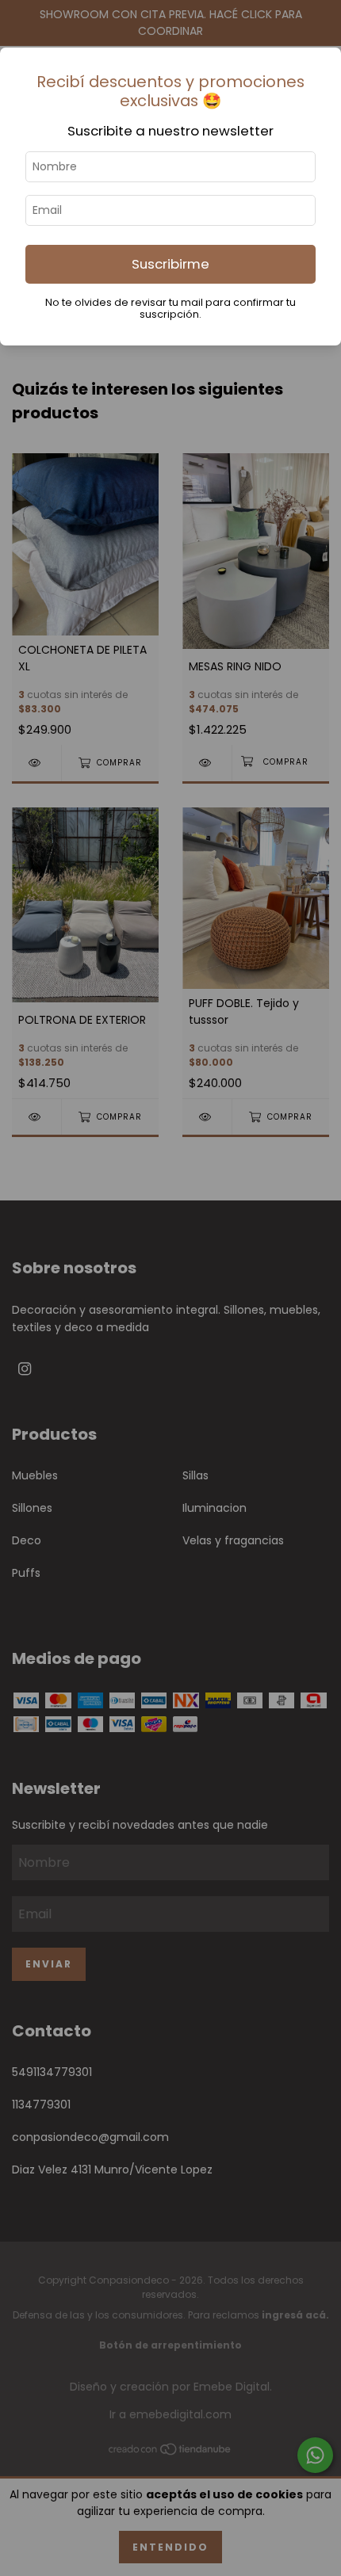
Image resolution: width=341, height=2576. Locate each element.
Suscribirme (170, 264)
